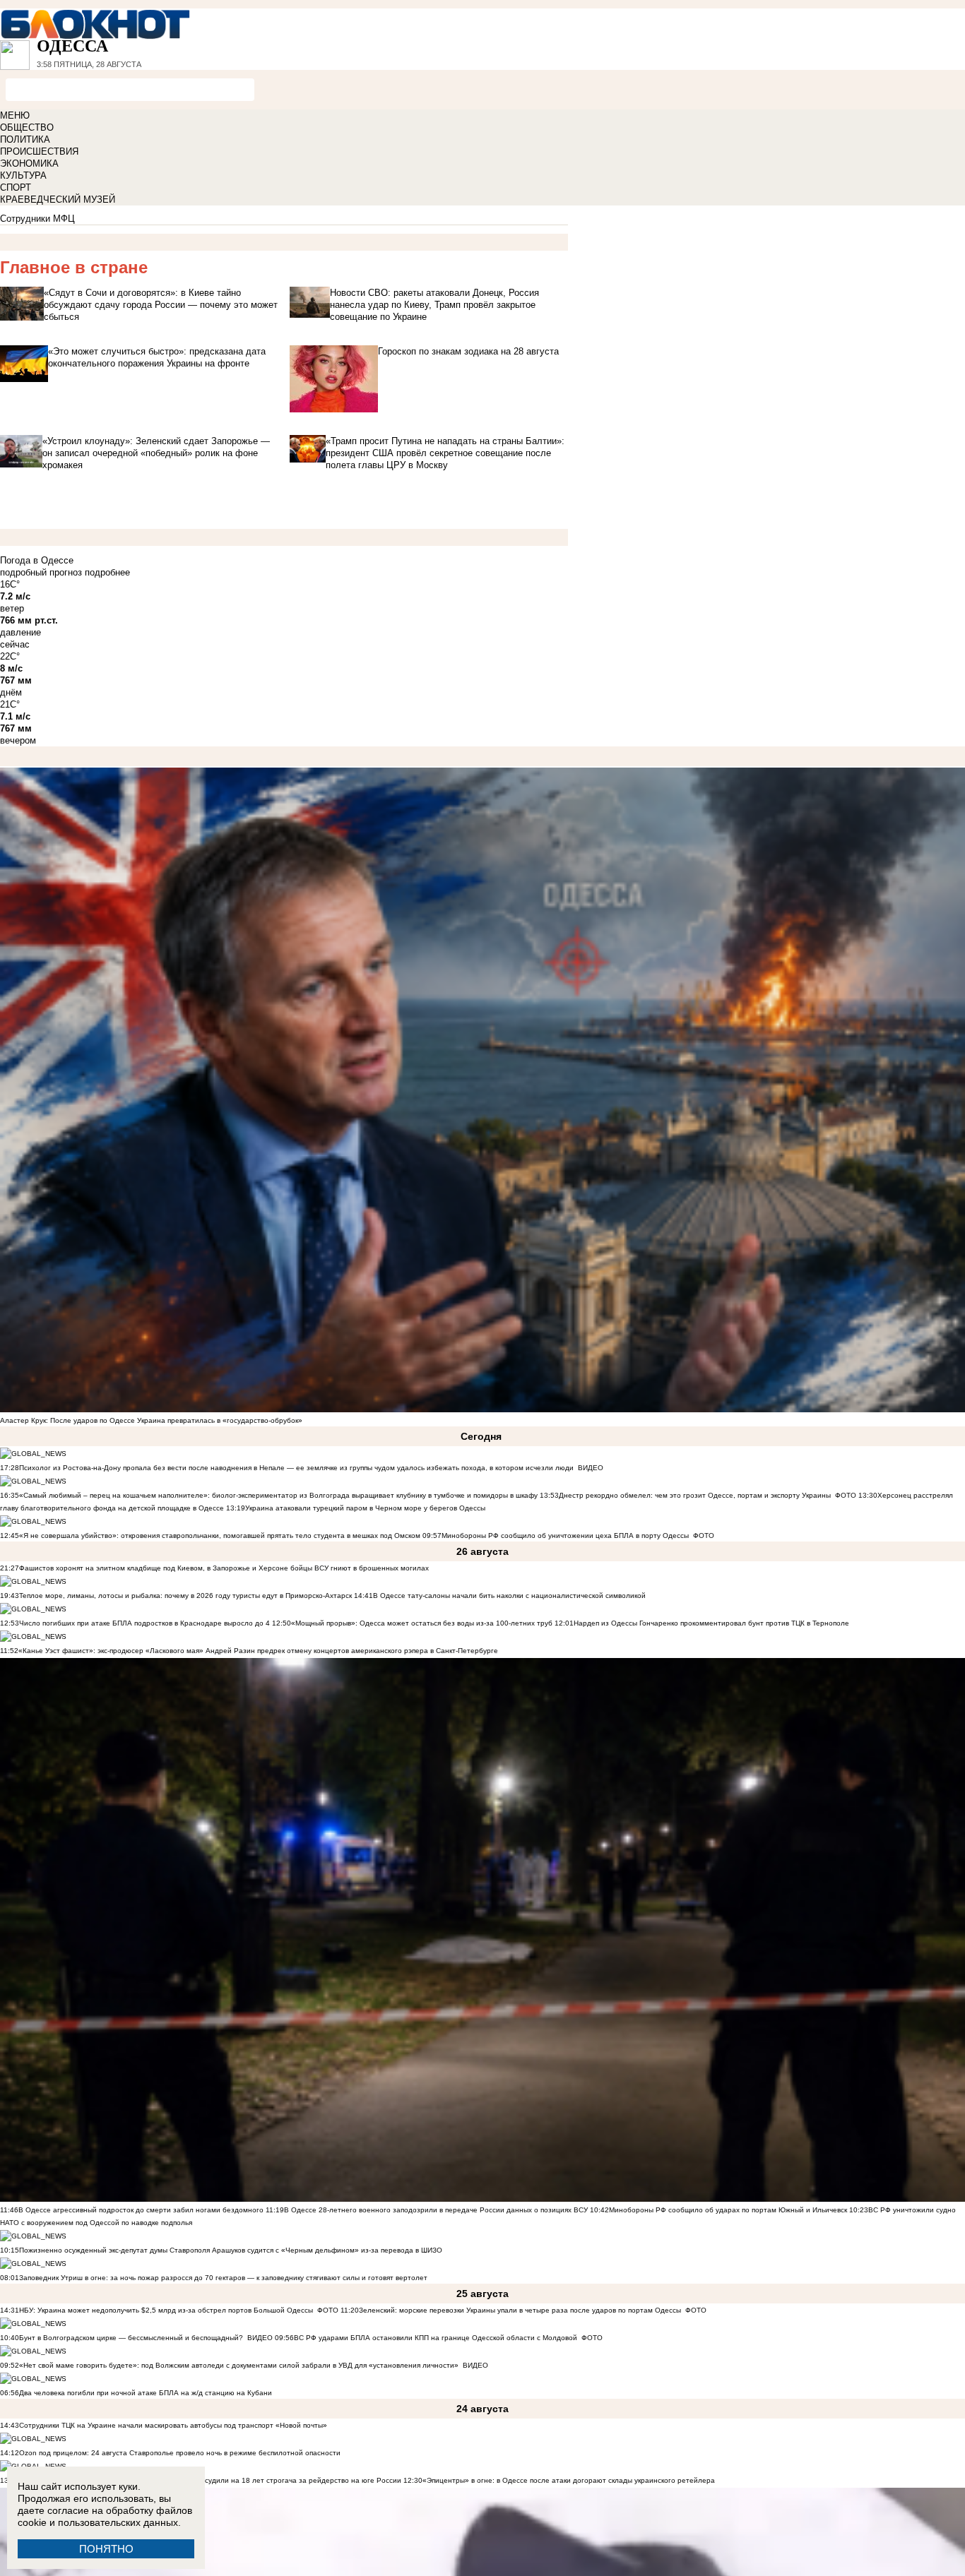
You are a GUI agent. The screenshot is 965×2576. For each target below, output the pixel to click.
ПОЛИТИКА (25, 139)
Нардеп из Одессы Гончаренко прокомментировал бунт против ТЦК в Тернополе (711, 1623)
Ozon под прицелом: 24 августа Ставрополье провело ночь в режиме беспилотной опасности (180, 2453)
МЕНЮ (15, 115)
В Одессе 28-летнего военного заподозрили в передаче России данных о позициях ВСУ (436, 2210)
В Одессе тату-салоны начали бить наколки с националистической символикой (509, 1596)
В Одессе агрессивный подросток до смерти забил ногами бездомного (141, 2210)
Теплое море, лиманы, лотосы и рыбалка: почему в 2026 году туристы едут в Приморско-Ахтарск (185, 1596)
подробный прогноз (41, 572)
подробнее (107, 572)
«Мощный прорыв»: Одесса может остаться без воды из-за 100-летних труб (422, 1623)
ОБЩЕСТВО (27, 127)
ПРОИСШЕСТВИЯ (39, 151)
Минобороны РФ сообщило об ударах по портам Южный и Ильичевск (728, 2210)
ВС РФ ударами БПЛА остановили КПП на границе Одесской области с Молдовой (436, 2338)
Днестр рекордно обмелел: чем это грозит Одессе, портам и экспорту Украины (695, 1495)
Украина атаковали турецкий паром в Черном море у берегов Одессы (365, 1508)
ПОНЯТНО (106, 2549)
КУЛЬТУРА (23, 175)
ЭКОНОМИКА (29, 163)
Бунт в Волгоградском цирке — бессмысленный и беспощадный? (131, 2338)
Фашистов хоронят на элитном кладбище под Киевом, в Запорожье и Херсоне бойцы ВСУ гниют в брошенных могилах (224, 1568)
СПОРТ (16, 187)
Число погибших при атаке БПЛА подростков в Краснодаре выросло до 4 (144, 1623)
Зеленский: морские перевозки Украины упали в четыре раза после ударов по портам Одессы (520, 2310)
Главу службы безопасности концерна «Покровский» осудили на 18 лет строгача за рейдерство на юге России (211, 2480)
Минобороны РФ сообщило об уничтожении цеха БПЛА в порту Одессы (565, 1536)
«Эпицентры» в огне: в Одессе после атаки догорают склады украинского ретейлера (569, 2480)
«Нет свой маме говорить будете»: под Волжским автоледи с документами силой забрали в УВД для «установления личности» (239, 2365)
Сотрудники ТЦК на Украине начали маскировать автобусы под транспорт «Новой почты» (173, 2425)
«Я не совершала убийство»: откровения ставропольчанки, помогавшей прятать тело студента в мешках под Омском (220, 1536)
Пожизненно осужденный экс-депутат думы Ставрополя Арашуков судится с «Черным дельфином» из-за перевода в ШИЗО (231, 2250)
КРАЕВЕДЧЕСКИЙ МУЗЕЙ (58, 199)
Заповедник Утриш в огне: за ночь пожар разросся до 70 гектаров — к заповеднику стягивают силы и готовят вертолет (223, 2278)
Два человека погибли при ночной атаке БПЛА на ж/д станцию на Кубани (146, 2393)
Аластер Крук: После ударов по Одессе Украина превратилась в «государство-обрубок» (151, 1420)
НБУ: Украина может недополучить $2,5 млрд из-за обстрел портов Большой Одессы (166, 2310)
